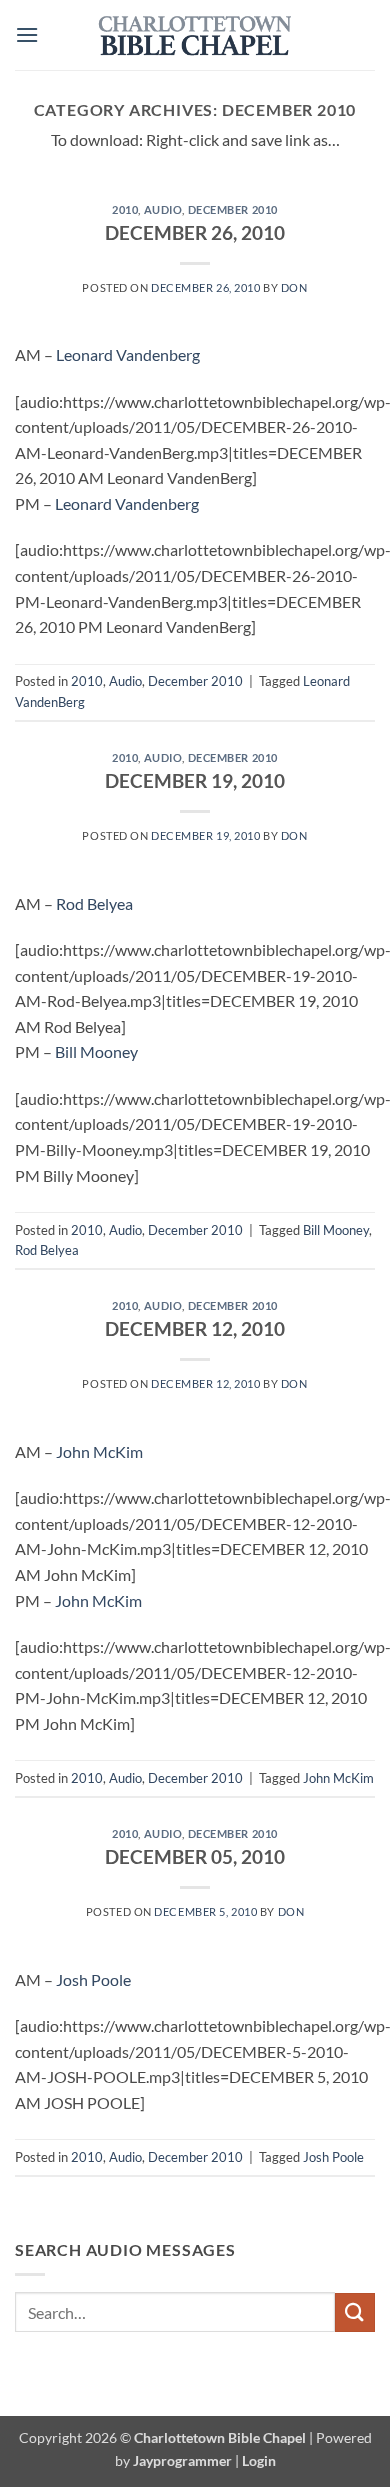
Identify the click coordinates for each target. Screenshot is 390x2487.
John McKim (99, 1451)
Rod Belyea (94, 903)
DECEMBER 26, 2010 (195, 232)
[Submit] (355, 2312)
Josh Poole (93, 1979)
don (294, 287)
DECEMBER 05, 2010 (195, 1856)
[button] (27, 34)
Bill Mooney (96, 1051)
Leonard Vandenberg (128, 354)
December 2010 (233, 209)
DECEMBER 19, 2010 (195, 780)
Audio (163, 209)
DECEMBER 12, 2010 (195, 1328)
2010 (125, 209)
